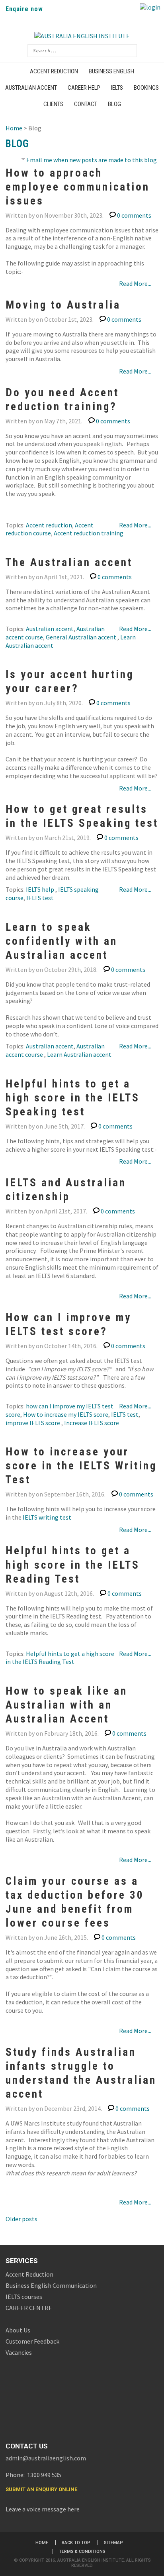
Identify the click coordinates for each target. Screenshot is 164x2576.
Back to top (76, 2543)
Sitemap (113, 2543)
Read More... (135, 283)
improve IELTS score (33, 1423)
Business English (111, 71)
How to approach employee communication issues (78, 187)
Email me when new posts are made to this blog (92, 160)
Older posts (21, 2219)
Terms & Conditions (82, 2551)
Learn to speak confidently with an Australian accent (61, 941)
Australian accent (50, 629)
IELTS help (41, 889)
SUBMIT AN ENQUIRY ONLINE (41, 2489)
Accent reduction (49, 525)
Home (14, 128)
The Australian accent (69, 562)
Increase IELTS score (92, 1423)
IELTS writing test (47, 1517)
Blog (114, 104)
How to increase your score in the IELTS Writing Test (81, 1466)
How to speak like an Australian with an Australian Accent (66, 1705)
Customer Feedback (32, 2341)
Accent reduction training (89, 533)
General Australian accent (82, 637)
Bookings (146, 88)
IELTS (117, 88)
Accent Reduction (54, 71)
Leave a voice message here (43, 2509)
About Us (18, 2330)
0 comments (134, 215)
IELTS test (40, 898)
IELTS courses (24, 2297)
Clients (53, 104)
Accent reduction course (50, 529)
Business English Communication (51, 2285)
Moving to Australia (63, 305)
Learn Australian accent (79, 1054)
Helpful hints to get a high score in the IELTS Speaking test (73, 1098)
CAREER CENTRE (29, 2308)
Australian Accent (31, 88)
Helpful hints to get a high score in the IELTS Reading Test (73, 1565)
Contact (86, 104)
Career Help (84, 88)
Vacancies (19, 2352)
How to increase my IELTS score (66, 1414)
